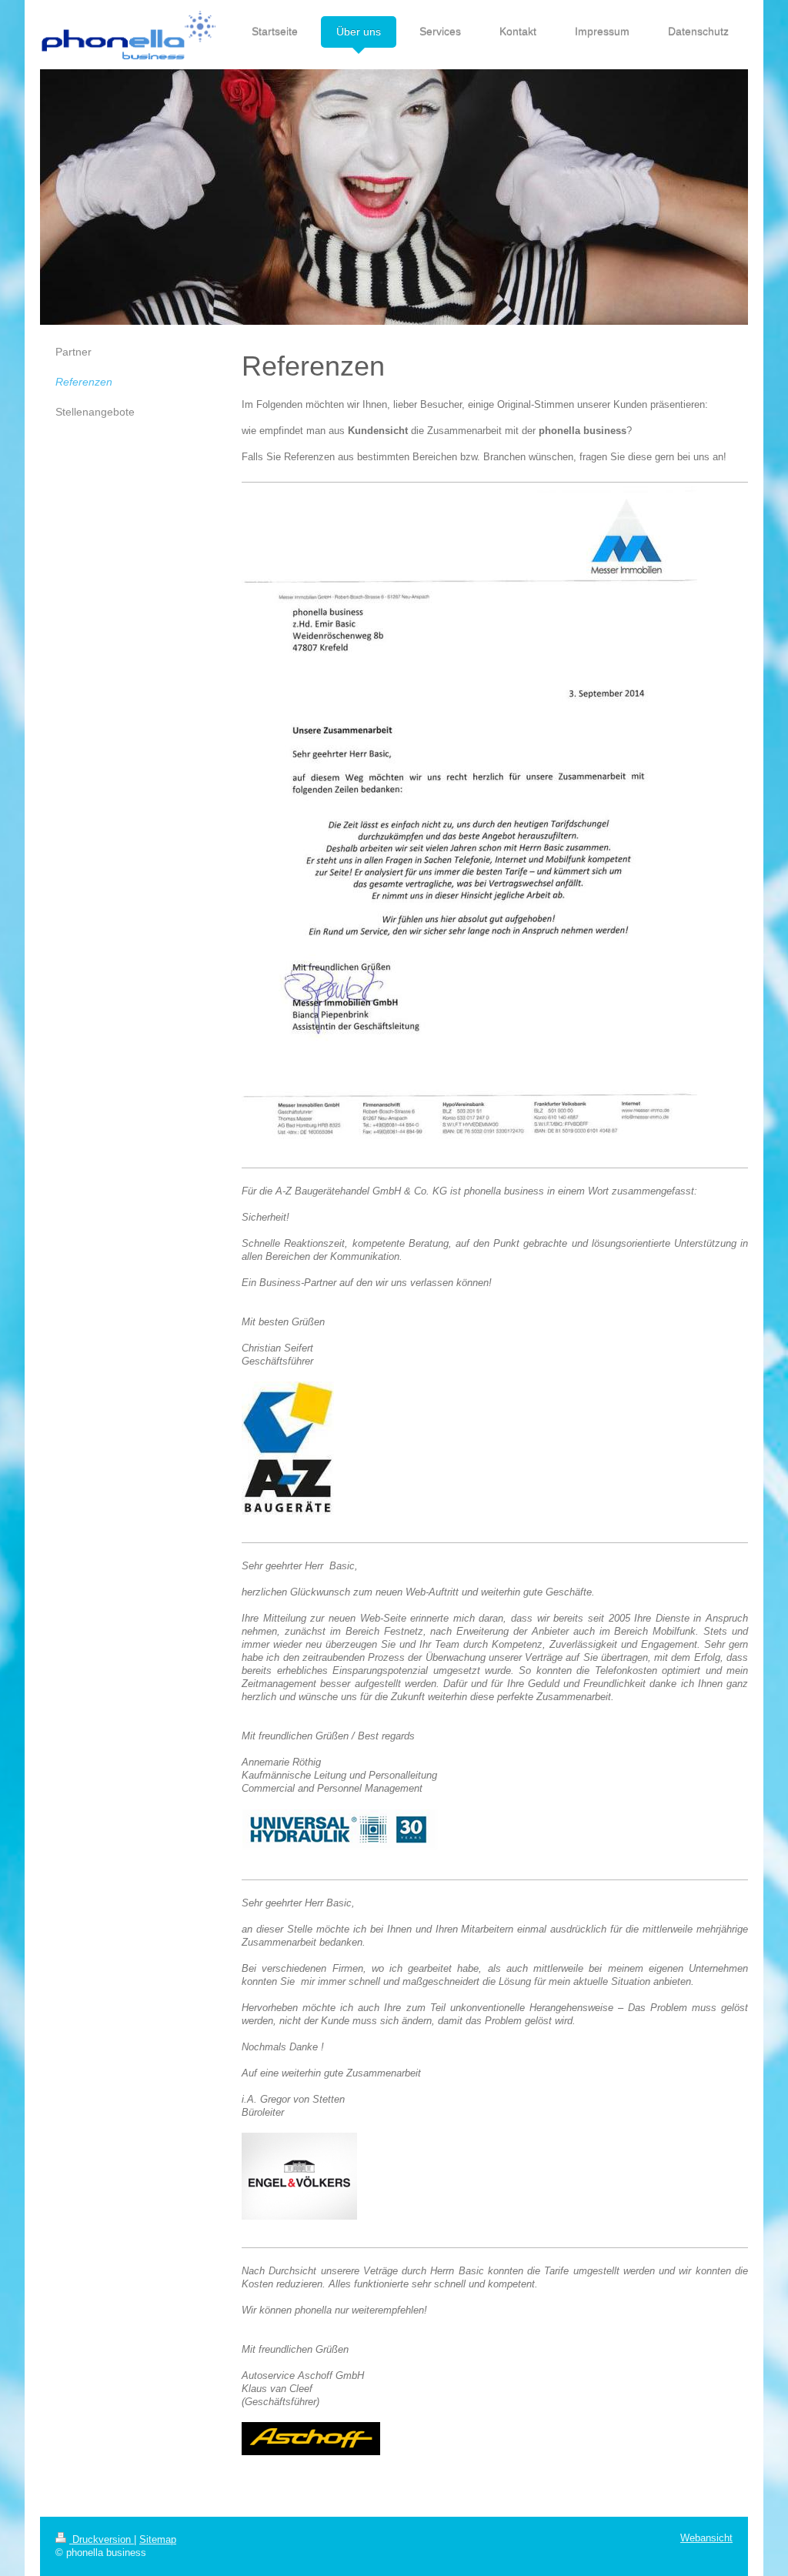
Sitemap (158, 2540)
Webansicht (706, 2538)
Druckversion (102, 2540)
